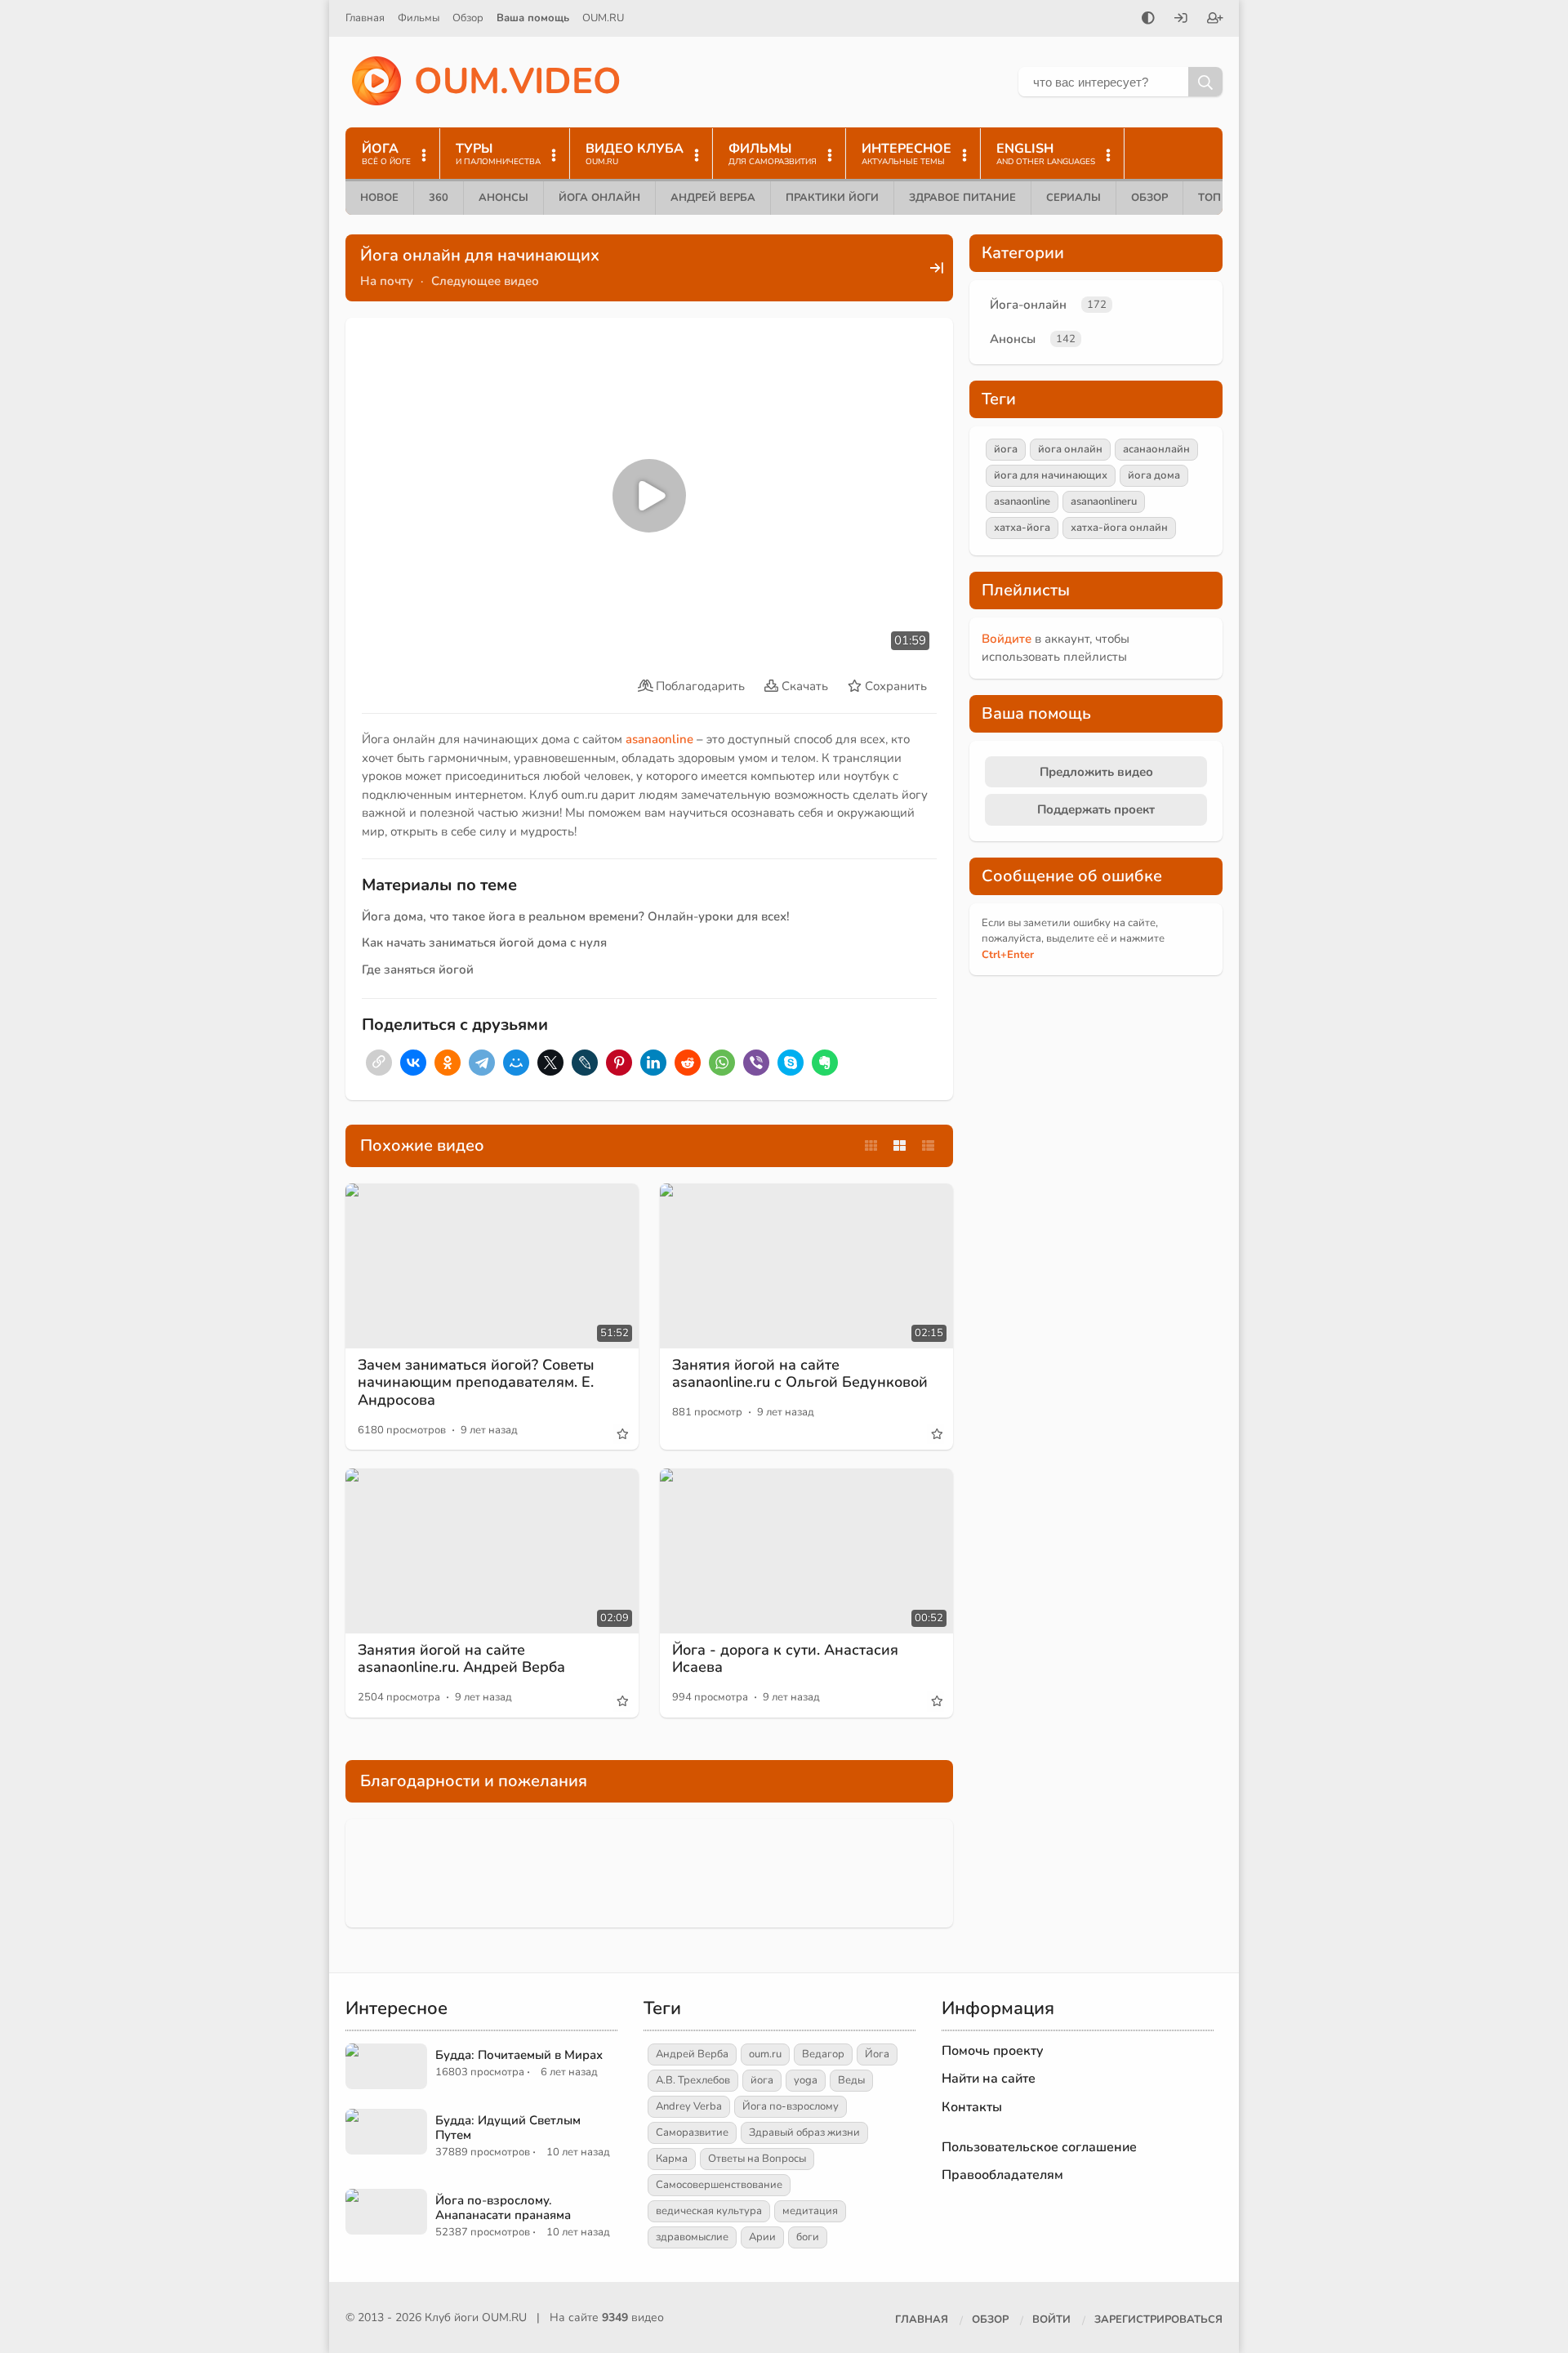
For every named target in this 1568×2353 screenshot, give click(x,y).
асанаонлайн (1156, 449)
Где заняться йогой (418, 969)
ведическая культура (709, 2211)
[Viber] (756, 1063)
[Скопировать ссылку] (379, 1063)
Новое (379, 198)
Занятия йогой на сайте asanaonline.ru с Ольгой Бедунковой (800, 1374)
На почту (387, 281)
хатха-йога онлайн (1119, 528)
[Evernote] (825, 1063)
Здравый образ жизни (804, 2132)
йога (1006, 449)
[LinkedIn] (653, 1063)
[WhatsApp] (722, 1063)
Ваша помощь (533, 18)
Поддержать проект (1096, 809)
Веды (851, 2080)
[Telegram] (482, 1063)
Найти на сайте (989, 2079)
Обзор (468, 18)
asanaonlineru (1104, 501)
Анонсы (503, 198)
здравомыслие (692, 2237)
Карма (672, 2159)
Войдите (1007, 639)
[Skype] (791, 1063)
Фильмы (419, 18)
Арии (762, 2237)
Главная (365, 18)
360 (439, 198)
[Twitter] (550, 1063)
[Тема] (1148, 20)
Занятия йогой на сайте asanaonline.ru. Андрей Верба (461, 1659)
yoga (806, 2080)
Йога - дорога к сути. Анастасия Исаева (785, 1659)
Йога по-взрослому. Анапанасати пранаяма (503, 2208)
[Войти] (1181, 20)
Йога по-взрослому (791, 2106)
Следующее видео (485, 281)
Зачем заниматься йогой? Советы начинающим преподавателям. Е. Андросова (476, 1382)
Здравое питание (962, 198)
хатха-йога (1022, 528)
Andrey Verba (689, 2106)
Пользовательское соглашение (1039, 2147)
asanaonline (659, 739)
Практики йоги (832, 198)
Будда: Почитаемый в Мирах (519, 2055)
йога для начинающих (1051, 475)
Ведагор (823, 2054)
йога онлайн (1070, 449)
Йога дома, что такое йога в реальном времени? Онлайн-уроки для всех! (576, 916)
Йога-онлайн (1028, 305)
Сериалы (1074, 198)
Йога (877, 2054)
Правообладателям (1002, 2175)
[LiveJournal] (585, 1063)
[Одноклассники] (448, 1063)
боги (808, 2237)
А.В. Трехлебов (693, 2080)
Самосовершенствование (719, 2185)
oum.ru (765, 2054)
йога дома (1154, 475)
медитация (810, 2211)
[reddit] (688, 1063)
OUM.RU (603, 18)
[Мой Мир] (516, 1063)
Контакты (972, 2107)
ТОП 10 (1218, 198)
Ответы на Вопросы (757, 2159)
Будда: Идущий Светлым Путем (508, 2128)
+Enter (1008, 955)
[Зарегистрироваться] (1215, 20)
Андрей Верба (713, 198)
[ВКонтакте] (413, 1063)
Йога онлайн (599, 198)
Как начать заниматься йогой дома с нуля (484, 943)
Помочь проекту (993, 2051)
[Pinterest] (619, 1063)
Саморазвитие (692, 2132)
